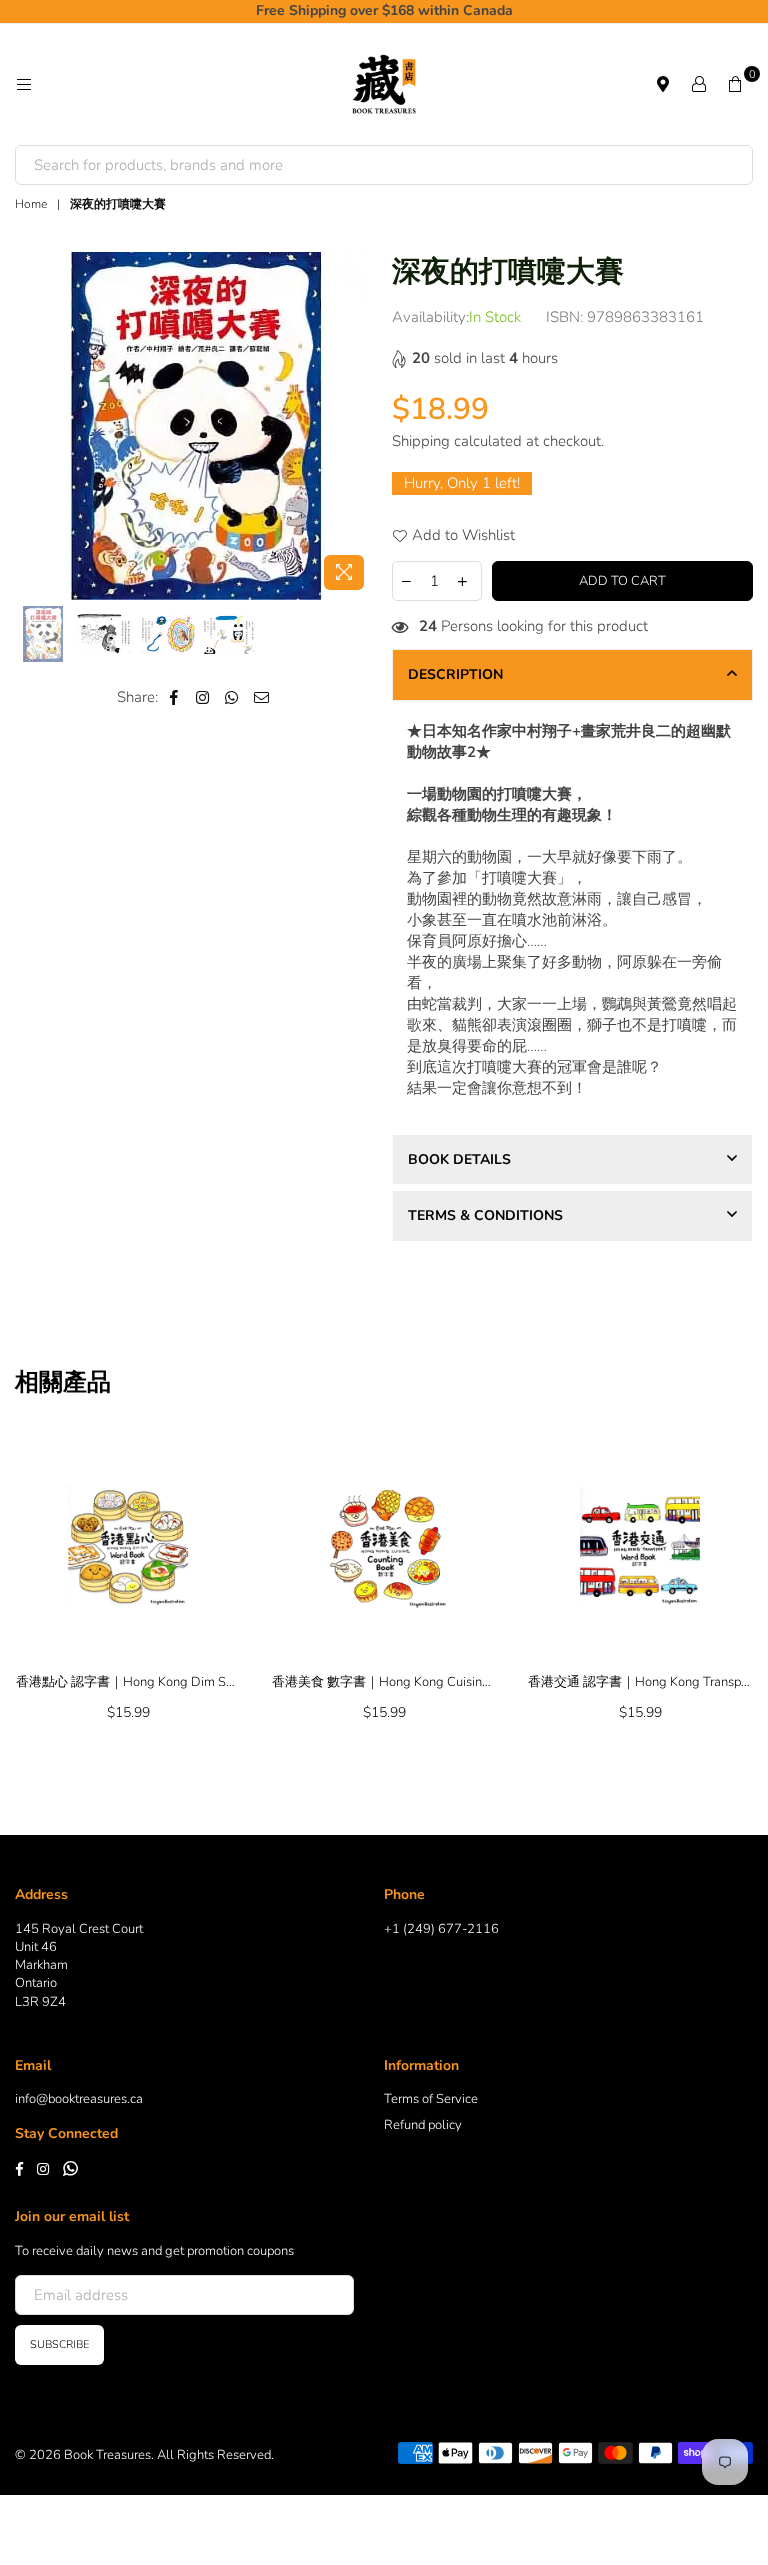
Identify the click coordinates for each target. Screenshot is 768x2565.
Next (359, 425)
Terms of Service (431, 2099)
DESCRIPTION (455, 674)
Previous (32, 425)
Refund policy (423, 2125)
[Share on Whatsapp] (232, 697)
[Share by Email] (262, 697)
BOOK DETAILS (459, 1159)
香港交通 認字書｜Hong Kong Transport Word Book (640, 1682)
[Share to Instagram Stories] (203, 697)
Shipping (421, 441)
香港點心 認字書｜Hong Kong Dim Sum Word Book (128, 1682)
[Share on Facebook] (174, 697)
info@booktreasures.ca (79, 2099)
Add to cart (622, 581)
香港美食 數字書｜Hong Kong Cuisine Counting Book (384, 1682)
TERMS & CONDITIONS (485, 1215)
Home (31, 204)
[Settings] (699, 84)
